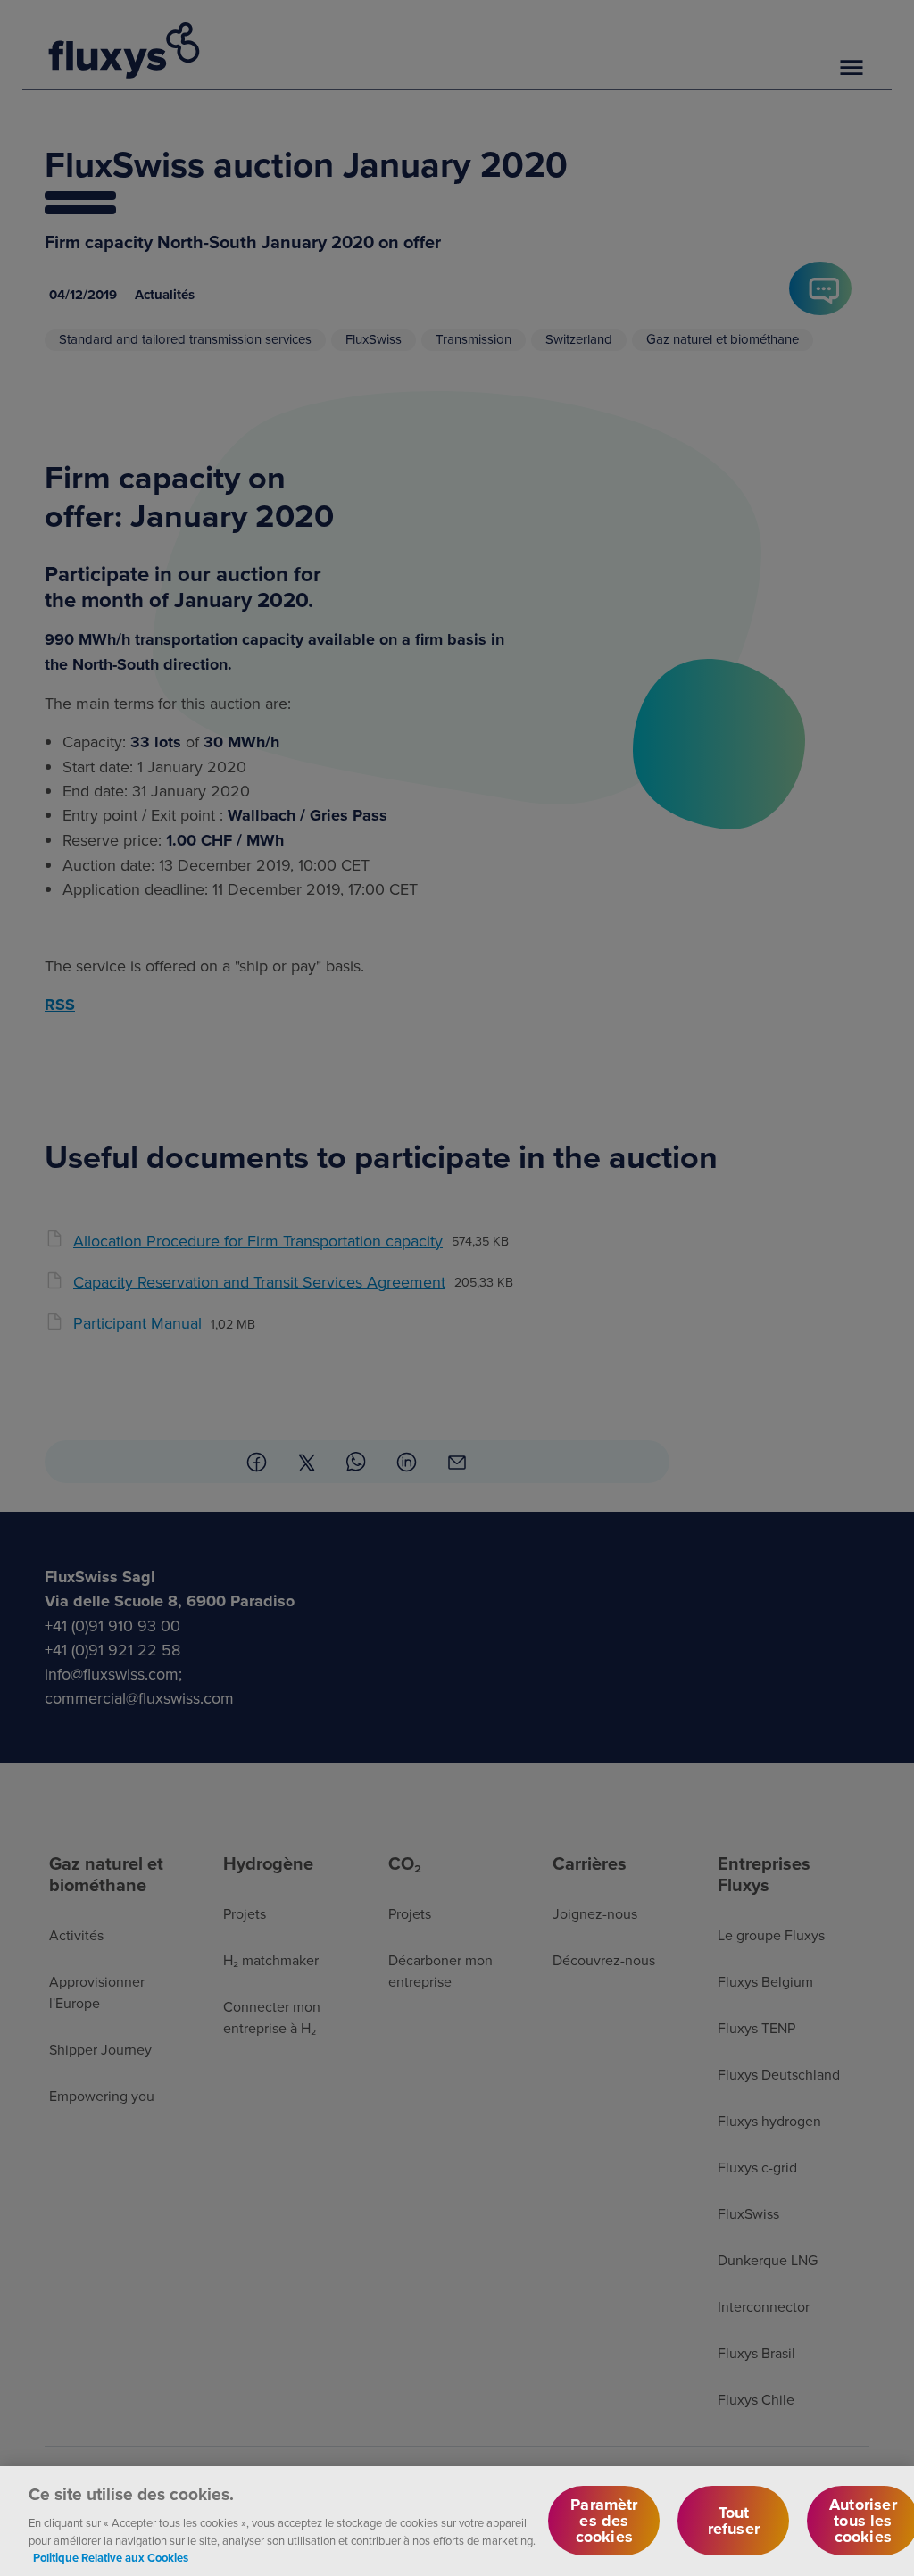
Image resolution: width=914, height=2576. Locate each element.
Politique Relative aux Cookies (111, 2558)
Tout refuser (734, 2521)
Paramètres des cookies (604, 2521)
